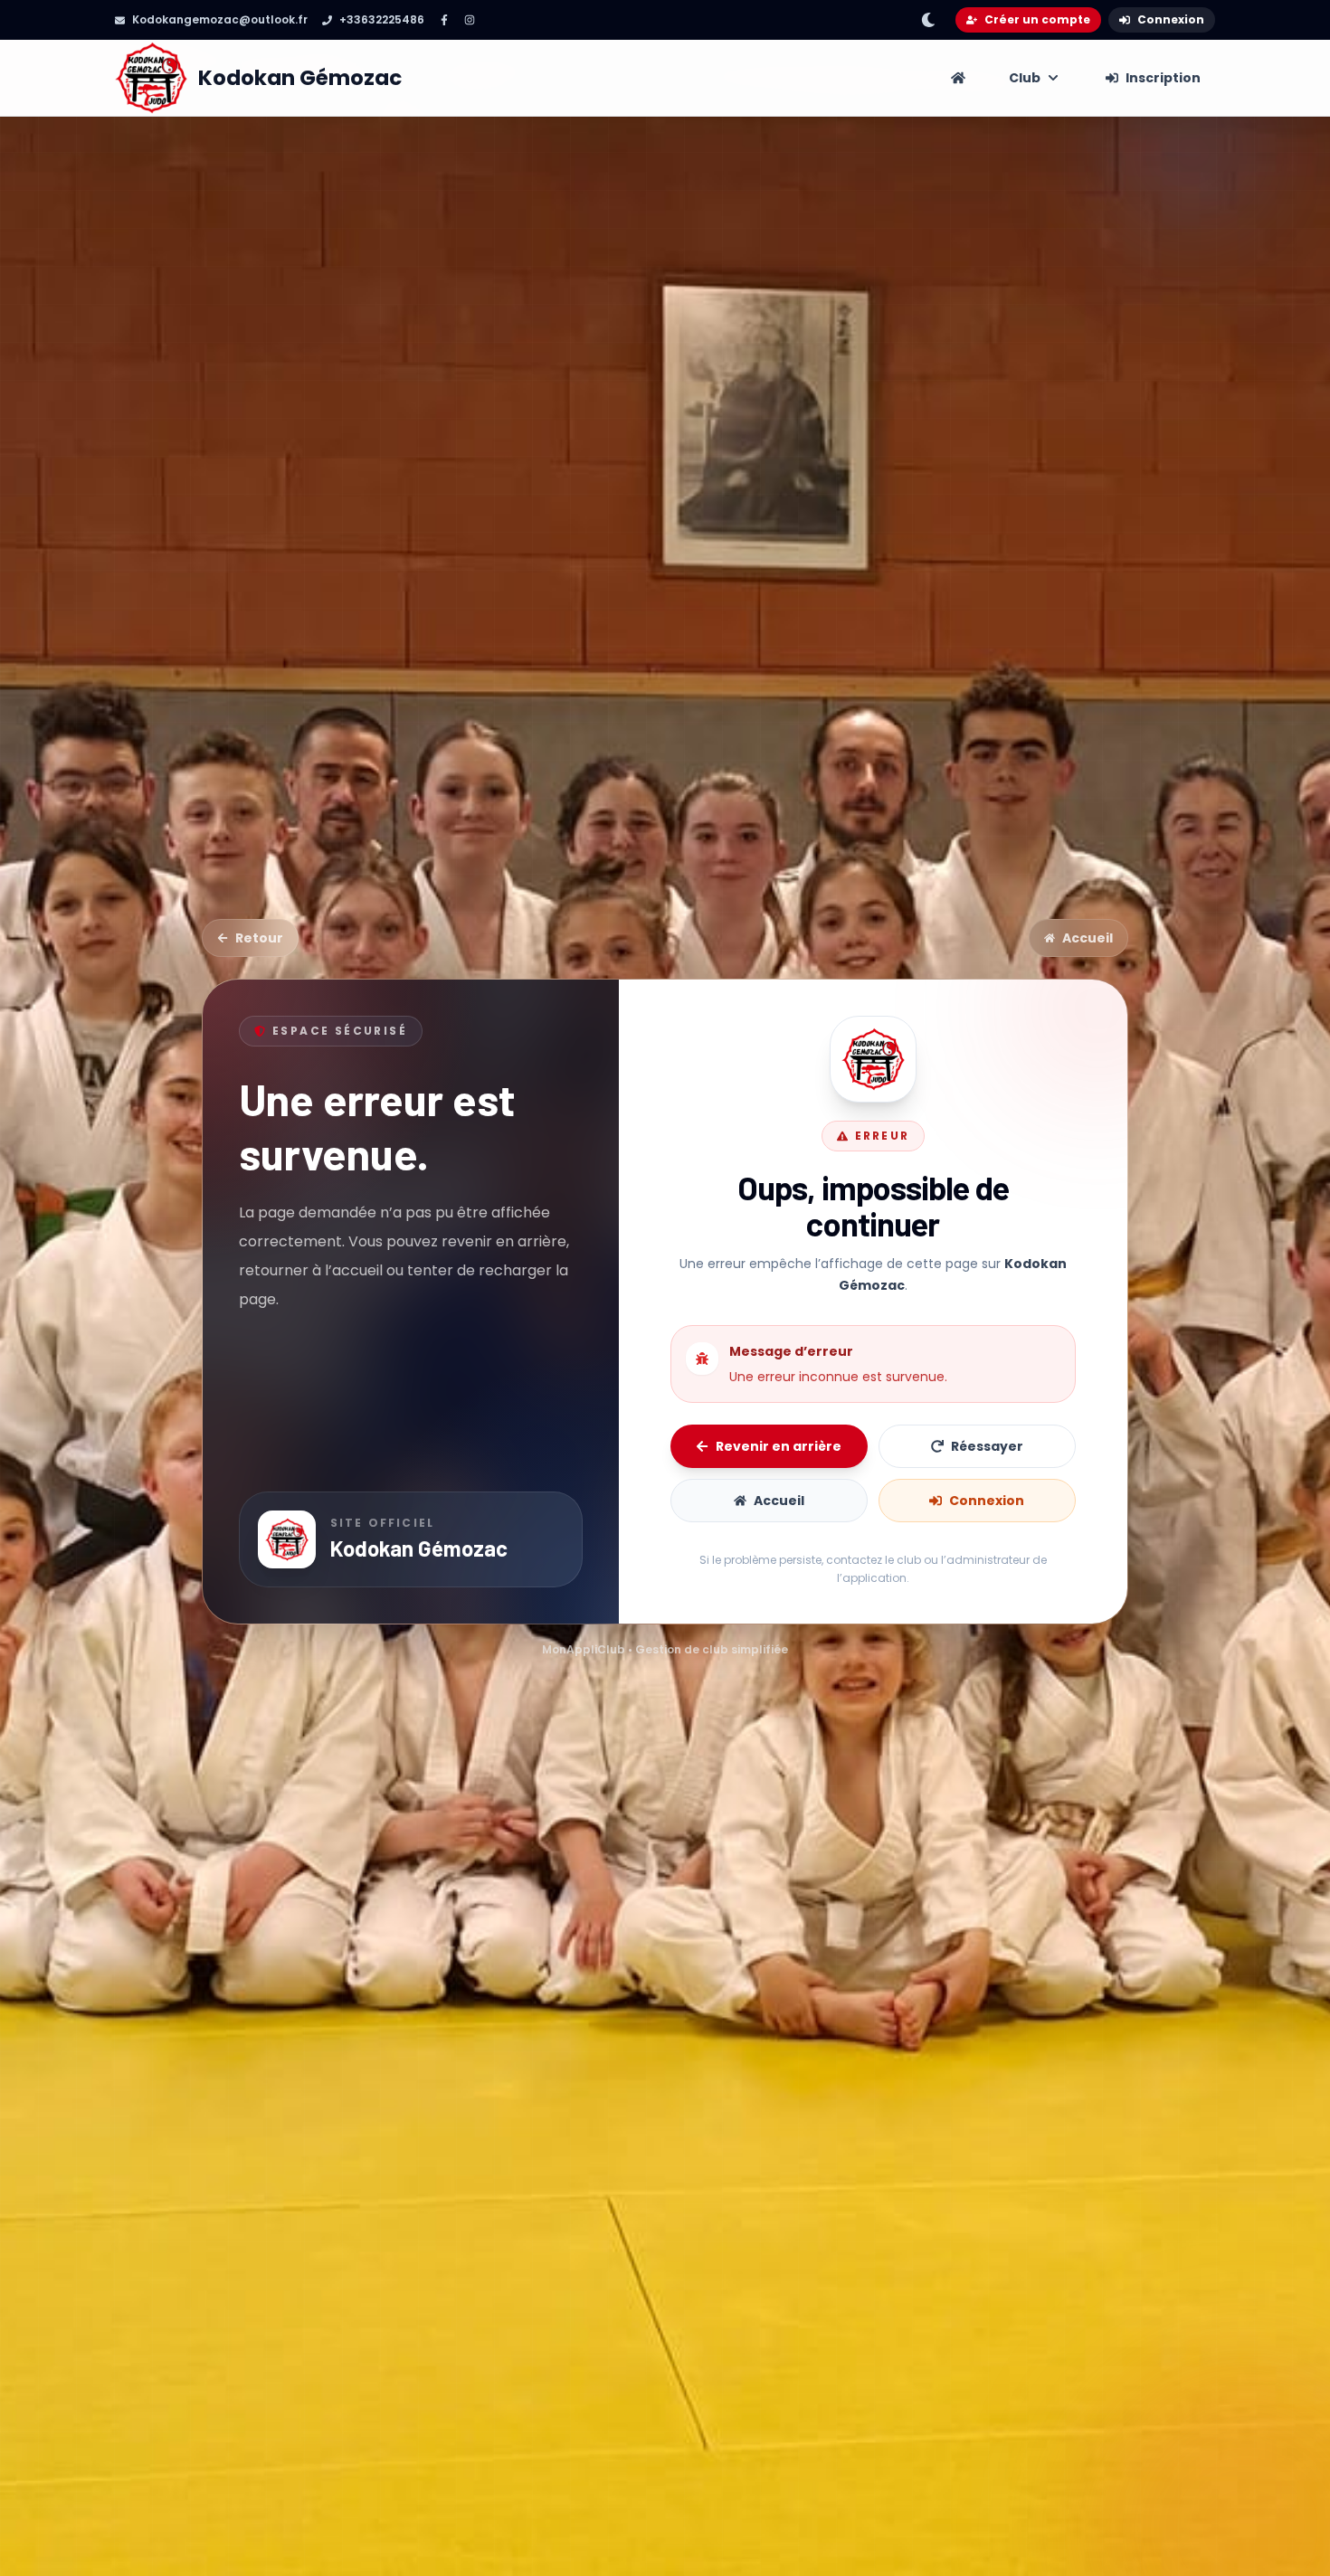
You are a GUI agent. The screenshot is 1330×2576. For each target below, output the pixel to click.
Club (1025, 78)
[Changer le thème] (928, 20)
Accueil (1088, 938)
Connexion (1171, 19)
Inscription (1163, 78)
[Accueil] (958, 78)
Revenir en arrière (779, 1446)
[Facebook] (444, 20)
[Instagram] (470, 20)
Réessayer (987, 1446)
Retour (259, 938)
